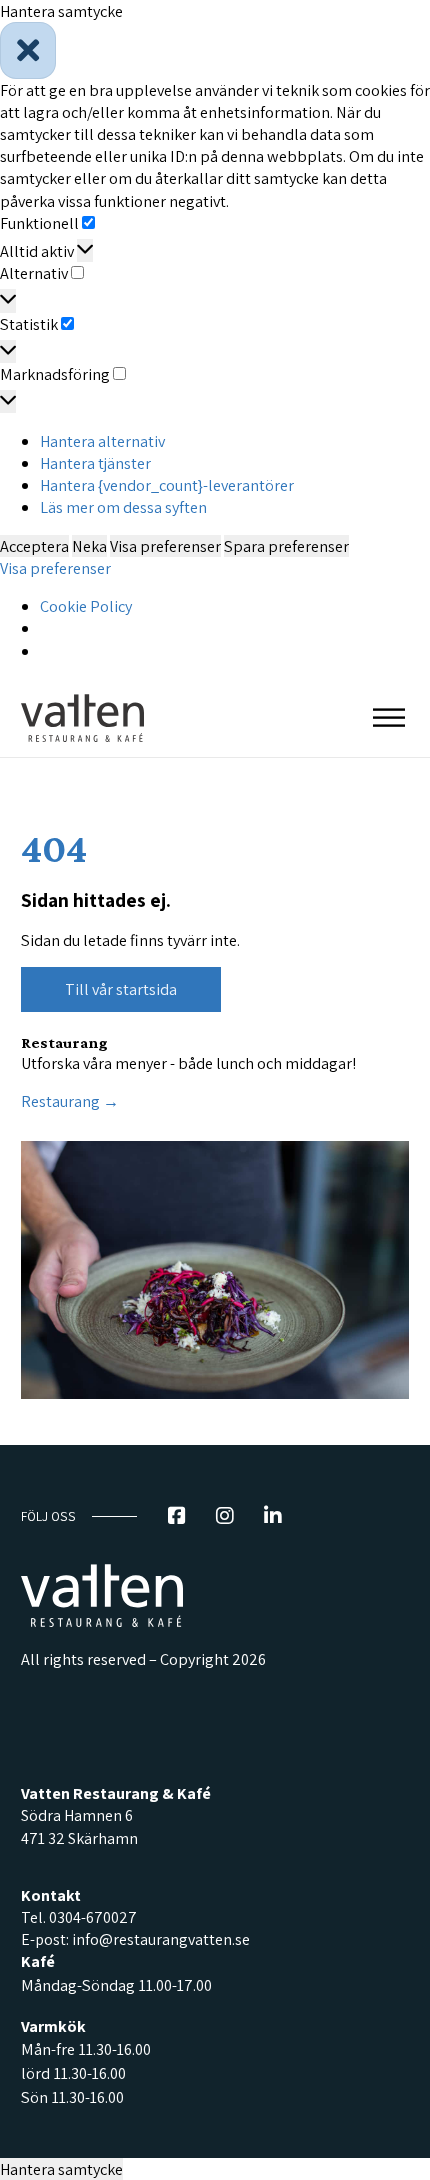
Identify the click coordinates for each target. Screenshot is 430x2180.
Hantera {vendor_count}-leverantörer (167, 485)
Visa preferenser (165, 546)
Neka (89, 546)
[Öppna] (389, 717)
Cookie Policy (86, 606)
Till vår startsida (121, 989)
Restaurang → (70, 1101)
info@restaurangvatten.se (161, 1939)
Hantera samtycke (61, 2169)
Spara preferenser (286, 546)
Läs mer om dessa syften (123, 507)
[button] (215, 50)
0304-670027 (93, 1917)
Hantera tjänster (95, 463)
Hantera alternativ (102, 441)
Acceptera (34, 546)
